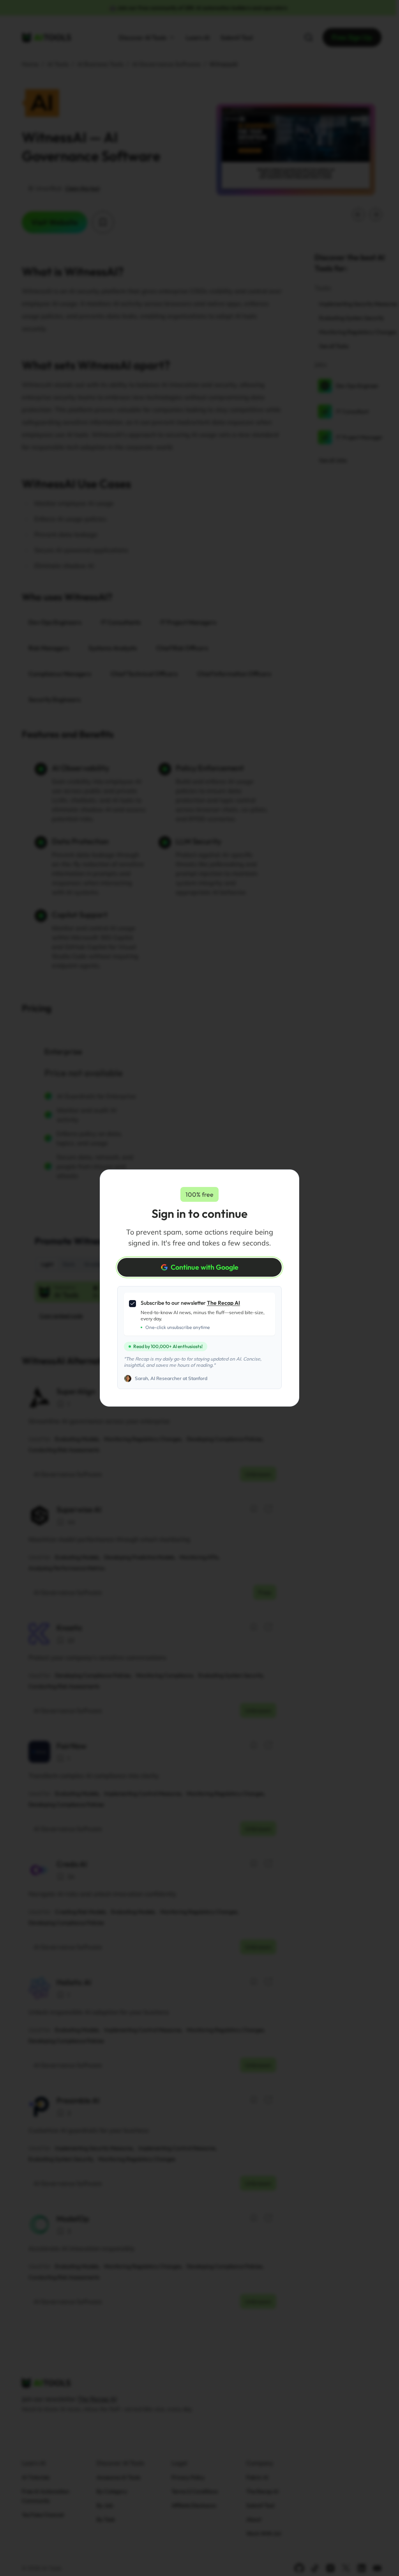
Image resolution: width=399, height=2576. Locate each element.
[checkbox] (132, 1304)
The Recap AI (223, 1303)
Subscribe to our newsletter (190, 1303)
